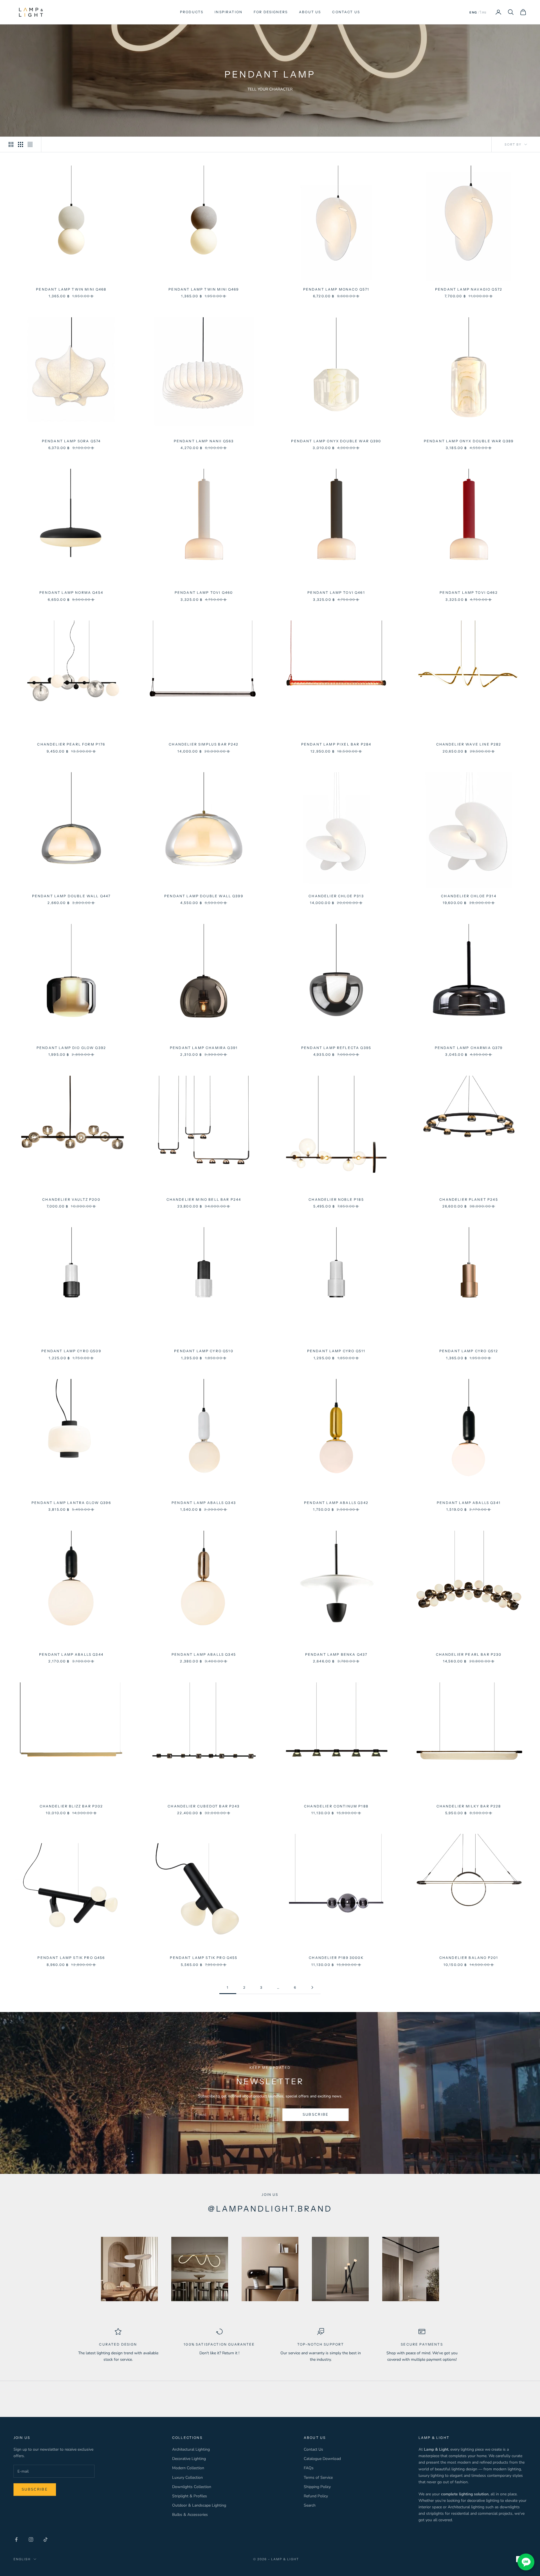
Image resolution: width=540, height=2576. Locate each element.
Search (310, 2505)
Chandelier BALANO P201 (469, 1958)
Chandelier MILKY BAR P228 (469, 1806)
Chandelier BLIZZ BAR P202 (71, 1806)
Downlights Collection (192, 2487)
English (22, 2559)
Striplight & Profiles (190, 2496)
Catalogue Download (322, 2459)
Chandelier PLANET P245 (469, 1199)
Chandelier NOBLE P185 (336, 1199)
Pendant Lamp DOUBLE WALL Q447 (71, 896)
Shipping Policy (317, 2487)
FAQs (309, 2468)
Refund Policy (316, 2496)
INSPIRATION (229, 12)
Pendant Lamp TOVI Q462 (469, 593)
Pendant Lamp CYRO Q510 (204, 1351)
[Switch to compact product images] (30, 144)
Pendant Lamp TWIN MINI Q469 (204, 289)
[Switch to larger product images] (11, 144)
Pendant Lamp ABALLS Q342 (336, 1503)
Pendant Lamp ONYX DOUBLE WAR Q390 (336, 441)
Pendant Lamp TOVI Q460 (204, 593)
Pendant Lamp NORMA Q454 (71, 593)
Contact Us (313, 2449)
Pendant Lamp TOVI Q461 (336, 593)
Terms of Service (318, 2478)
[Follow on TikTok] (46, 2539)
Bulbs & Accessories (190, 2515)
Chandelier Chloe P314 (469, 896)
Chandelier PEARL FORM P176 (71, 744)
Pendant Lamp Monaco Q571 (336, 289)
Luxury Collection (187, 2478)
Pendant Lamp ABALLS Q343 (204, 1503)
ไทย (483, 13)
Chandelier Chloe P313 (336, 896)
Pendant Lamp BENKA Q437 (336, 1654)
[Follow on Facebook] (16, 2539)
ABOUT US (310, 12)
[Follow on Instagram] (31, 2539)
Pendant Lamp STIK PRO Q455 (204, 1958)
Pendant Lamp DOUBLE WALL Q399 (204, 896)
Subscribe (316, 2115)
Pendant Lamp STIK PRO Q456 (71, 1958)
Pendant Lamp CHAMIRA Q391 (204, 1048)
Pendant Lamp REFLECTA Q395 (336, 1048)
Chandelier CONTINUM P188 (336, 1806)
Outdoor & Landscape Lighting (199, 2505)
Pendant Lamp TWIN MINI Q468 (71, 289)
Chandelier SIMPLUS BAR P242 (204, 744)
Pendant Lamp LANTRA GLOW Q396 (71, 1503)
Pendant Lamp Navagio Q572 (469, 289)
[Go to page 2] (312, 1987)
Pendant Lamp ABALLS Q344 (71, 1654)
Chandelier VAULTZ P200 (71, 1199)
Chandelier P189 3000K (336, 1958)
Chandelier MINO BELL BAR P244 (204, 1199)
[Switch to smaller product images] (21, 144)
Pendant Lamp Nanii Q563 (204, 441)
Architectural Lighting (191, 2449)
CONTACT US (346, 12)
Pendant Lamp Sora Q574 (71, 441)
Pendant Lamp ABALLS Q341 (469, 1503)
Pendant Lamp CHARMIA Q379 (469, 1048)
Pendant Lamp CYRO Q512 (469, 1351)
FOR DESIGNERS (271, 12)
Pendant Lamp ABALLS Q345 (204, 1654)
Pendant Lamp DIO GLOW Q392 (71, 1048)
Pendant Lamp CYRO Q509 (71, 1351)
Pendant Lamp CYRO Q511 (336, 1351)
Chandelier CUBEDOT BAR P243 (204, 1806)
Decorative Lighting (189, 2459)
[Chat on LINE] (526, 2562)
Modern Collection (188, 2468)
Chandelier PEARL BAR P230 (469, 1654)
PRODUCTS (192, 12)
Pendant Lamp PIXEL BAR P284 (336, 744)
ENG (473, 13)
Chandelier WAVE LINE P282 (469, 744)
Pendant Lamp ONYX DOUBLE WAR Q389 (469, 441)
